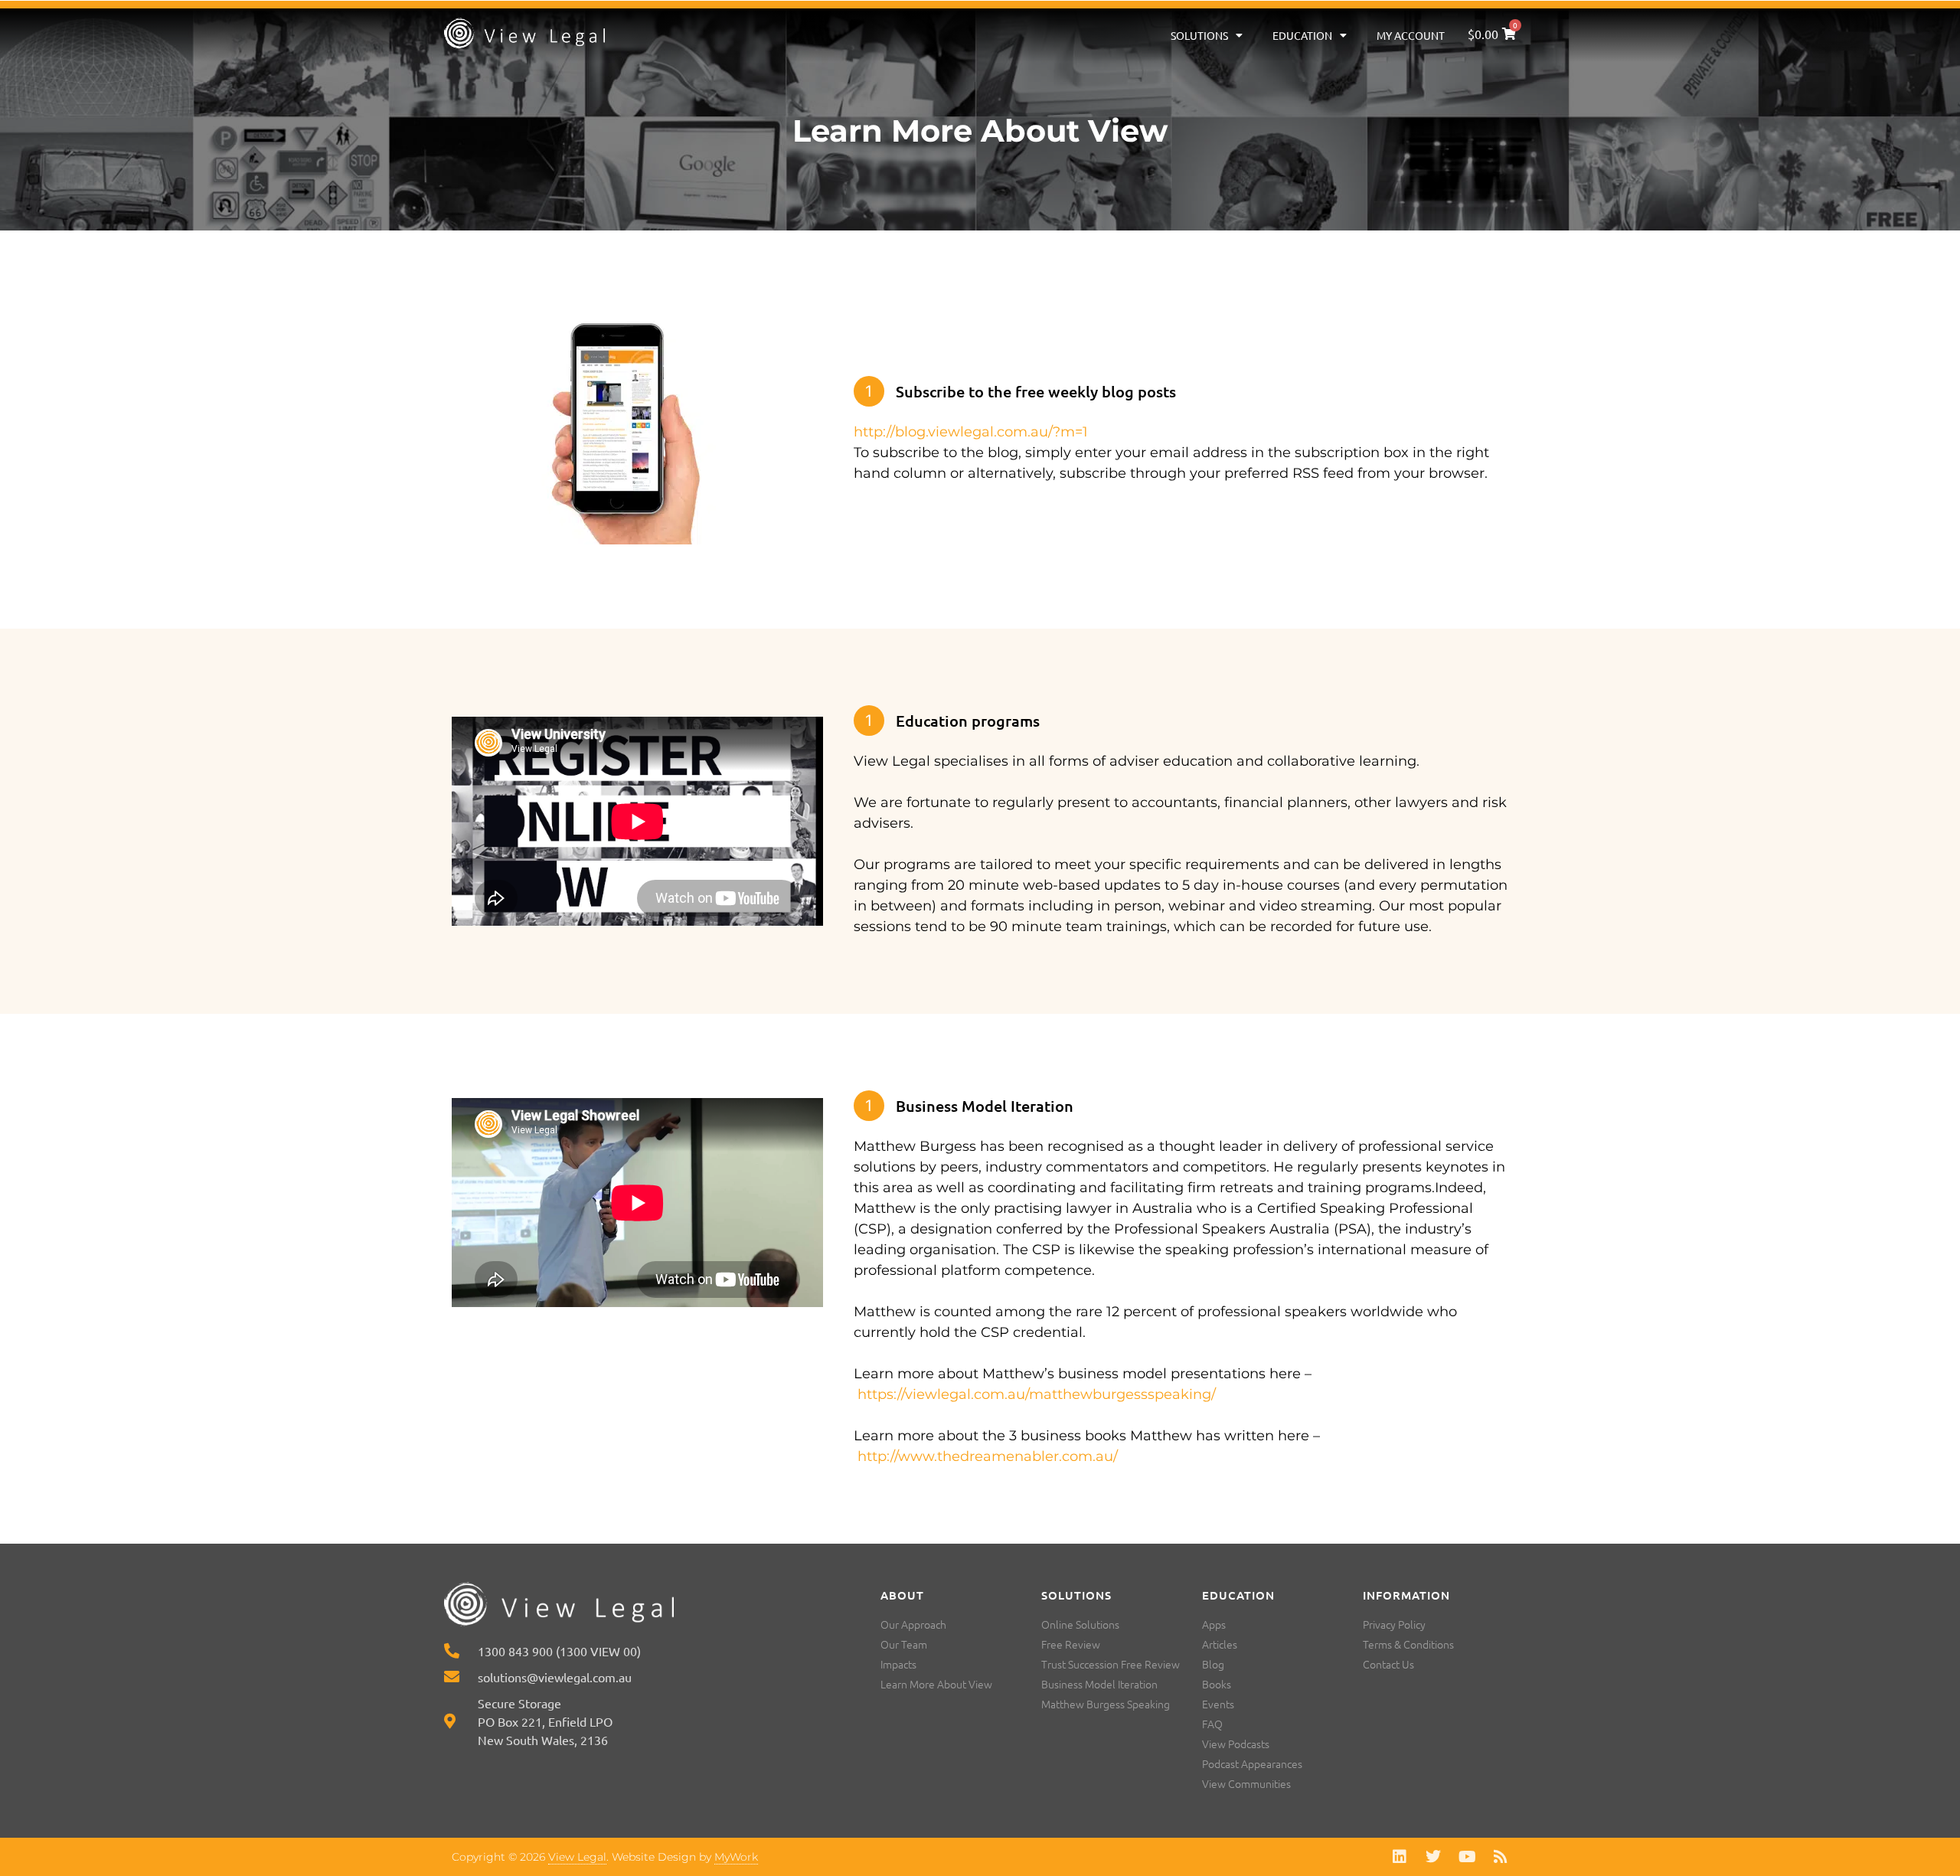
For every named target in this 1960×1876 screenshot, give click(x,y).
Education (1302, 35)
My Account (1411, 35)
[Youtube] (1467, 1857)
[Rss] (1501, 1857)
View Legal (577, 1857)
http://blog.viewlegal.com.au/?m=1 (971, 432)
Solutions (1199, 35)
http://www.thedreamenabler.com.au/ (988, 1456)
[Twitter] (1433, 1857)
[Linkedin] (1400, 1857)
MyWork (736, 1857)
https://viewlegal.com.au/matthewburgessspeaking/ (1037, 1394)
